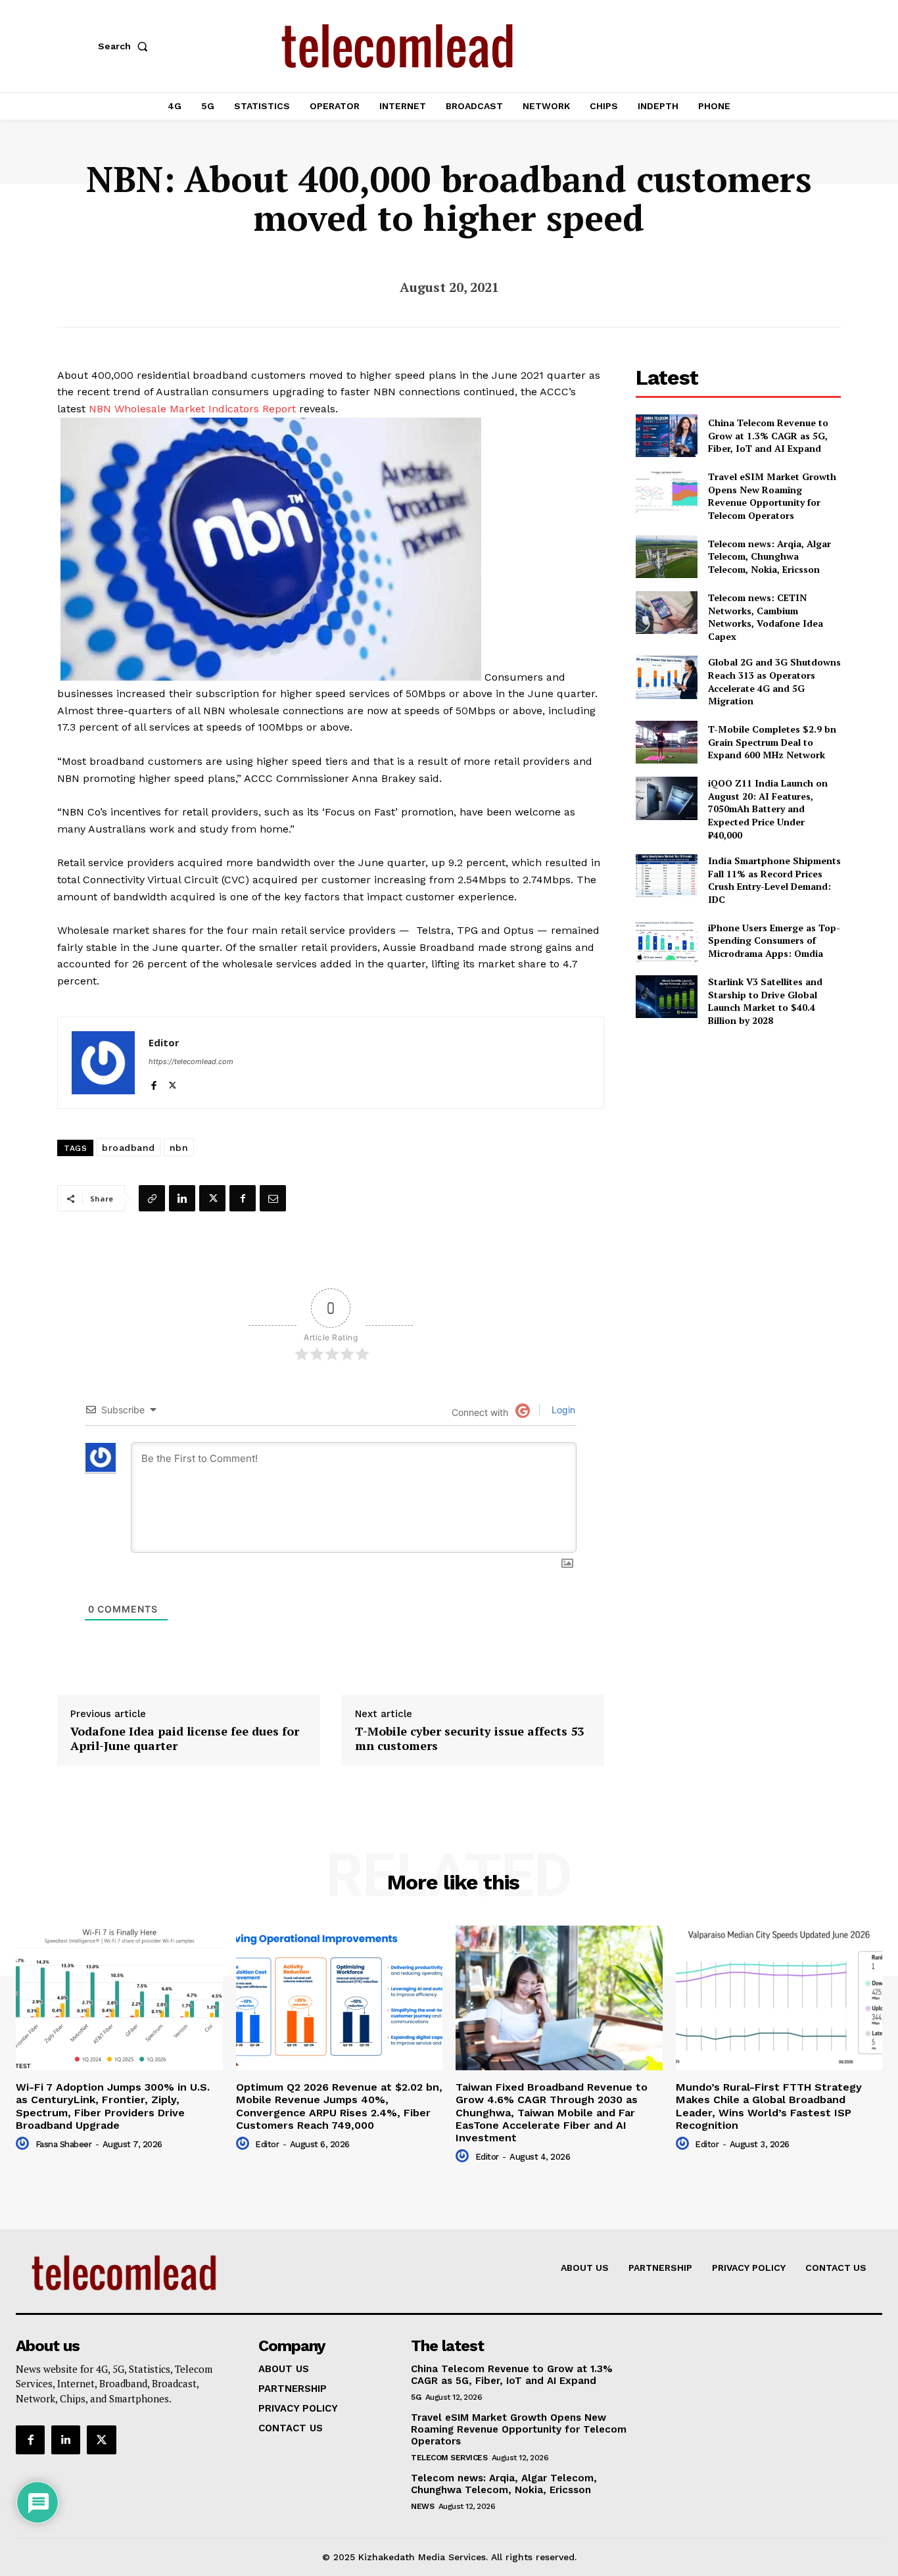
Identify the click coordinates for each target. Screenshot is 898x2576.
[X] (173, 1082)
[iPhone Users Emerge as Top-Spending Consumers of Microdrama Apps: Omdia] (666, 941)
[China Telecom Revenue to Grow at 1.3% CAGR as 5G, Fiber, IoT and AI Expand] (666, 436)
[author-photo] (24, 2144)
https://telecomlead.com (191, 1061)
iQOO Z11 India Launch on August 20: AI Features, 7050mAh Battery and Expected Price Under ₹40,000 (768, 809)
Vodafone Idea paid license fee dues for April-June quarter (185, 1738)
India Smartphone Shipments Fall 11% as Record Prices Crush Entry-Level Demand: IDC (774, 880)
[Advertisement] (738, 1130)
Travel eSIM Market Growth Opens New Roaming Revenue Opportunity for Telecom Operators (772, 496)
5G (416, 2397)
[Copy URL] (152, 1198)
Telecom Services (449, 2458)
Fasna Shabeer (64, 2144)
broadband (129, 1148)
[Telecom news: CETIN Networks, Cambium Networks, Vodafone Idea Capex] (666, 613)
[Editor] (103, 1063)
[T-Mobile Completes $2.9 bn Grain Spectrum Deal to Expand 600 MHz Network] (666, 742)
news (422, 2506)
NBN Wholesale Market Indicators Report (192, 409)
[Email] (273, 1198)
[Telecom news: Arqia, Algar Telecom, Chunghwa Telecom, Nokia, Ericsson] (666, 557)
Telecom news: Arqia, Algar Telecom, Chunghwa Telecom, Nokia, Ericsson (769, 556)
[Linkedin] (182, 1198)
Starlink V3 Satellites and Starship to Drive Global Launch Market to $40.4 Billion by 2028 (765, 1001)
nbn (179, 1148)
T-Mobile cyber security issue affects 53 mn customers (469, 1738)
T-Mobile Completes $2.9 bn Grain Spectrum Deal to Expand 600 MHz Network (772, 742)
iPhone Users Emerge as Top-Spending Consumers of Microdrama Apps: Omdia (774, 940)
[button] (126, 46)
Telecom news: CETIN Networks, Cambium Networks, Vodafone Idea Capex (766, 617)
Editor (164, 1042)
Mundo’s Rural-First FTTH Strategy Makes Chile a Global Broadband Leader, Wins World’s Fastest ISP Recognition (769, 2106)
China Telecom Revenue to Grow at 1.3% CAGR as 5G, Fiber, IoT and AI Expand (768, 435)
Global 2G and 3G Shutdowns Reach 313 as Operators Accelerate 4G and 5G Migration (774, 681)
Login (562, 1410)
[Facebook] (154, 1082)
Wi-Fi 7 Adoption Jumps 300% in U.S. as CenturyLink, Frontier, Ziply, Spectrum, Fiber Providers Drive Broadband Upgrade (113, 2106)
